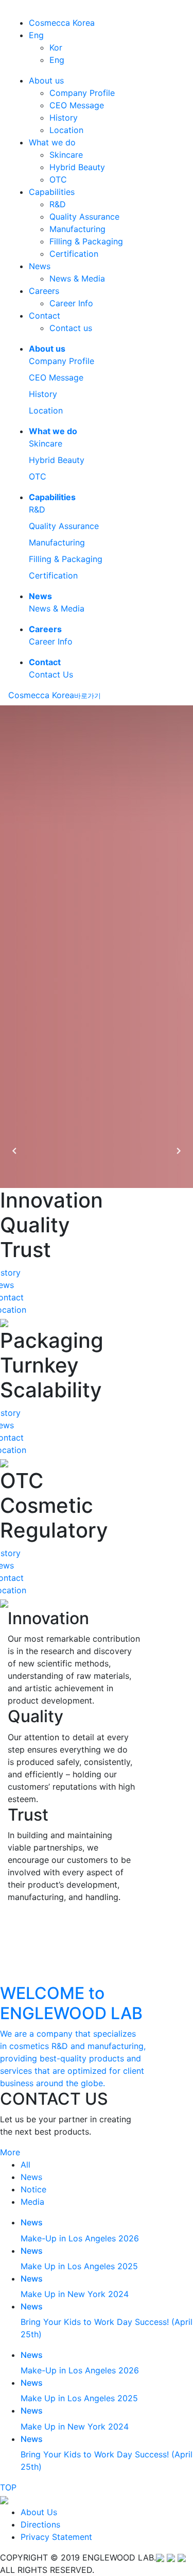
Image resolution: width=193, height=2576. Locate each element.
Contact (45, 316)
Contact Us (51, 674)
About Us (39, 2512)
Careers (44, 291)
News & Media (77, 278)
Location (66, 130)
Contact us (71, 328)
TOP (8, 2487)
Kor (56, 47)
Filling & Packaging (86, 241)
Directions (40, 2524)
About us (46, 80)
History (64, 118)
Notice (33, 2189)
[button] (14, 1151)
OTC (58, 179)
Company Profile (82, 93)
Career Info (71, 303)
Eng (36, 35)
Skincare (66, 155)
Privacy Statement (56, 2537)
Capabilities (52, 192)
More (10, 2152)
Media (32, 2202)
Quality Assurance (84, 217)
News (40, 266)
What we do (52, 142)
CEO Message (77, 105)
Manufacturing (77, 229)
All (25, 2165)
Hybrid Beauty (77, 167)
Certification (74, 254)
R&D (58, 204)
